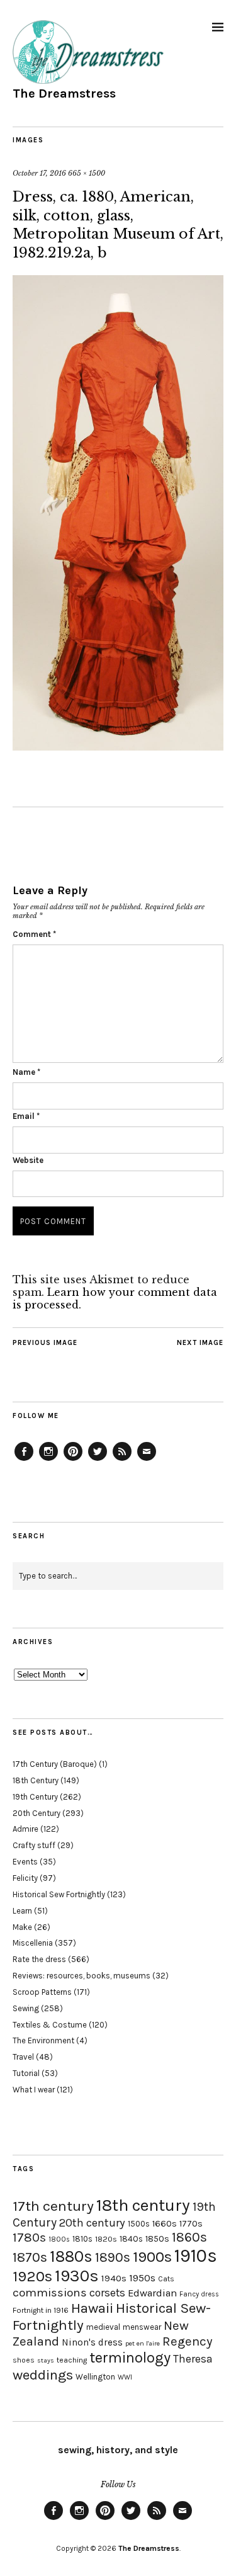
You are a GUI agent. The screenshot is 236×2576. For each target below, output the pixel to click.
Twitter (98, 1460)
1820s (106, 2239)
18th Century (36, 1780)
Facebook (24, 1460)
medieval (103, 2327)
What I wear (34, 2090)
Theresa (193, 2359)
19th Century (35, 1797)
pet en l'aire (143, 2343)
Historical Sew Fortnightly (59, 1894)
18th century (143, 2205)
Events (25, 1862)
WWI (125, 2377)
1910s (196, 2255)
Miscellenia (33, 1943)
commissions (50, 2293)
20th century (92, 2223)
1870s (30, 2257)
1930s (77, 2276)
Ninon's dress (92, 2342)
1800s (59, 2239)
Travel (23, 2057)
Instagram (48, 1460)
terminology (130, 2358)
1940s (114, 2278)
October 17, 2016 (39, 173)
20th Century (37, 1813)
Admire (25, 1829)
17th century (53, 2206)
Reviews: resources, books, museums (81, 1976)
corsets (107, 2293)
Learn (22, 1911)
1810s (82, 2239)
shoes (24, 2360)
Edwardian (152, 2293)
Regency (187, 2341)
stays (46, 2360)
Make (22, 1927)
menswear (142, 2327)
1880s (71, 2256)
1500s (139, 2224)
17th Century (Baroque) (55, 1764)
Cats (166, 2279)
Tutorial (26, 2073)
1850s (157, 2239)
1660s (165, 2224)
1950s (142, 2278)
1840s (131, 2238)
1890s (113, 2257)
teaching (72, 2360)
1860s (189, 2237)
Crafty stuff (34, 1845)
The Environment (43, 2040)
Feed (122, 1460)
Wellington (95, 2377)
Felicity (25, 1878)
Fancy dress (199, 2294)
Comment (34, 934)
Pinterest (73, 1460)
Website (28, 1160)
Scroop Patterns (42, 1992)
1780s (29, 2237)
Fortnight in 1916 (41, 2310)
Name (26, 1072)
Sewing (26, 2008)
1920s (32, 2276)
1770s (191, 2224)
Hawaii (92, 2308)
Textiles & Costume (50, 2025)
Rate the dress (39, 1959)
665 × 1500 (87, 173)
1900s (152, 2257)
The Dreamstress (64, 94)
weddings (43, 2375)
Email (26, 1116)
